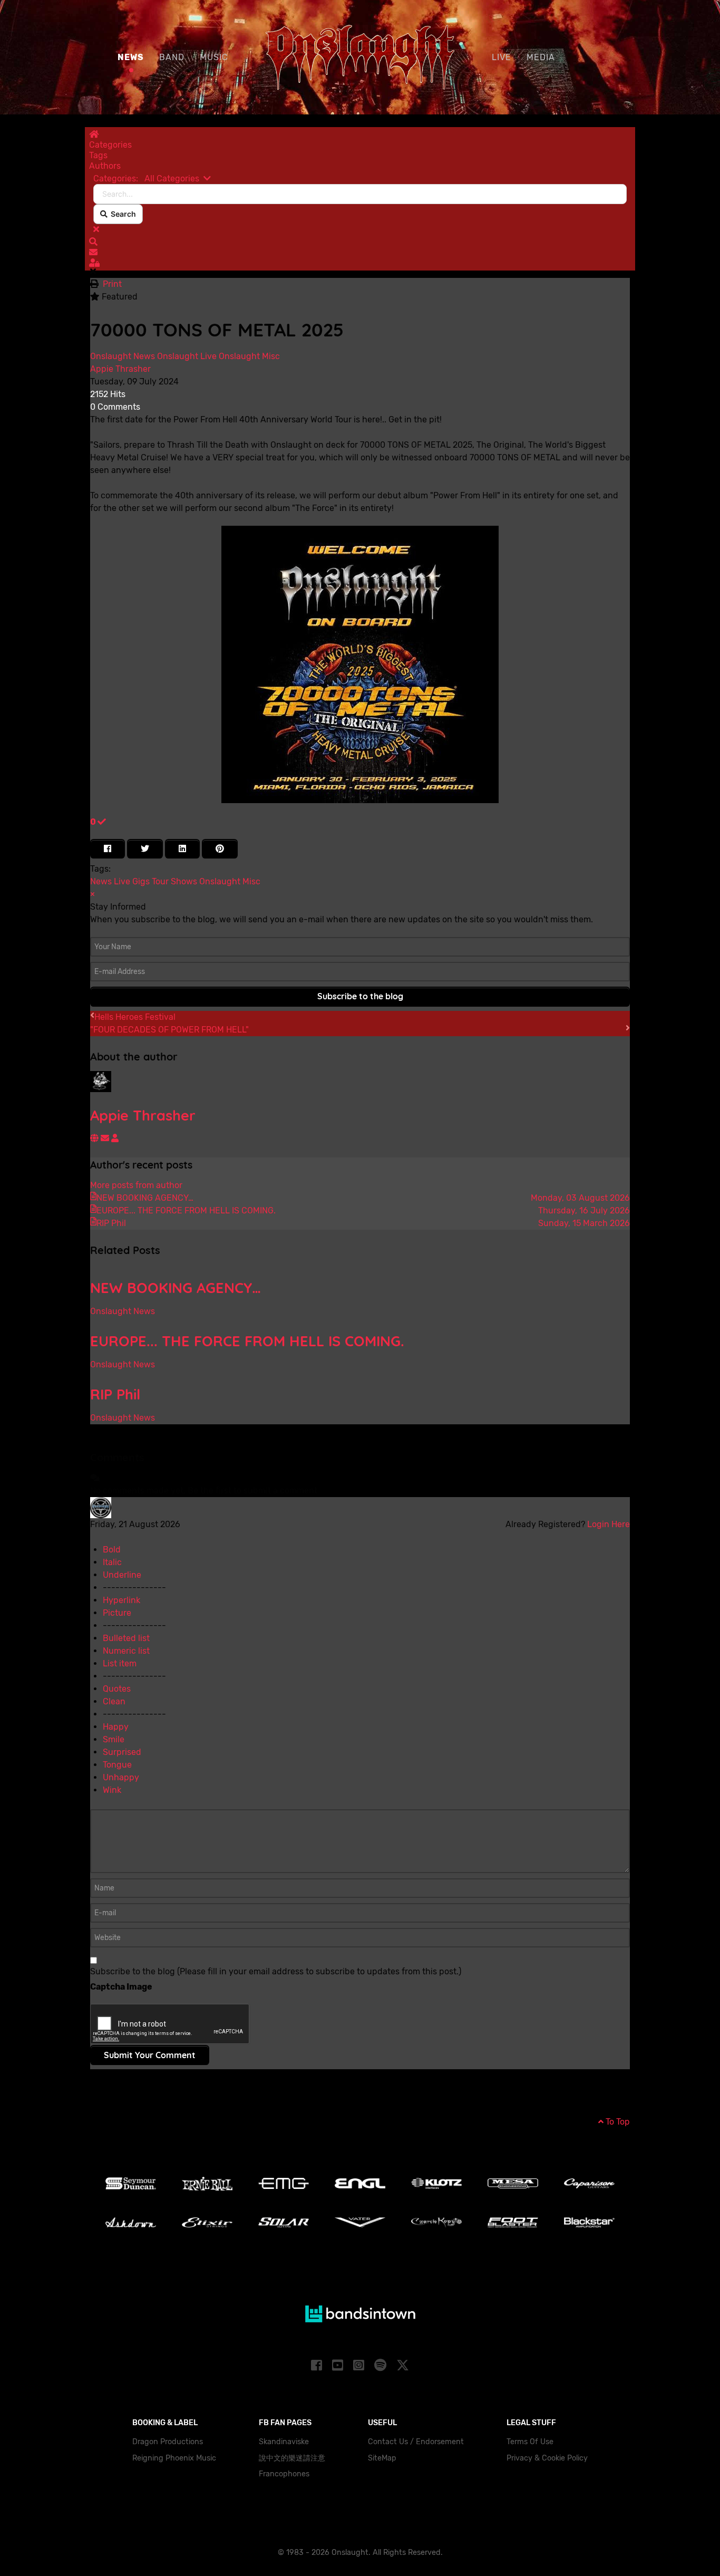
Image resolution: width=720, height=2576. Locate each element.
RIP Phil (115, 1394)
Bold (112, 1550)
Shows (184, 881)
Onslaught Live (187, 356)
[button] (360, 242)
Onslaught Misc (249, 356)
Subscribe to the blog (360, 996)
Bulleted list (126, 1638)
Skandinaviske (284, 2442)
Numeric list (126, 1651)
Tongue (117, 1765)
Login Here (609, 1524)
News (101, 881)
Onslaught (220, 881)
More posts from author (136, 1185)
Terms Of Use (530, 2442)
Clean (114, 1701)
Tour (160, 881)
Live (122, 881)
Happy (116, 1727)
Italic (112, 1562)
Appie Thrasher (120, 369)
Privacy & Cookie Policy (547, 2458)
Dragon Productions (168, 2442)
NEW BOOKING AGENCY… (176, 1288)
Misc (251, 881)
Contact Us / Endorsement (416, 2442)
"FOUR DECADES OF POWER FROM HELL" (169, 1030)
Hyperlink (121, 1600)
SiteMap (382, 2458)
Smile (114, 1739)
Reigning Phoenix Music (174, 2458)
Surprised (122, 1752)
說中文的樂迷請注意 (292, 2458)
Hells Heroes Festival (135, 1017)
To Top (617, 2122)
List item (120, 1663)
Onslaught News (123, 356)
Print (112, 284)
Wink (112, 1790)
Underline (122, 1575)
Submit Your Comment (150, 2055)
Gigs (141, 881)
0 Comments (115, 407)
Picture (117, 1613)
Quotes (117, 1689)
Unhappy (121, 1777)
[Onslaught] (360, 56)
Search (122, 214)
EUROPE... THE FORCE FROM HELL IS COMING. (247, 1341)
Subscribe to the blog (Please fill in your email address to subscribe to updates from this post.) (276, 1971)
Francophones (284, 2474)
